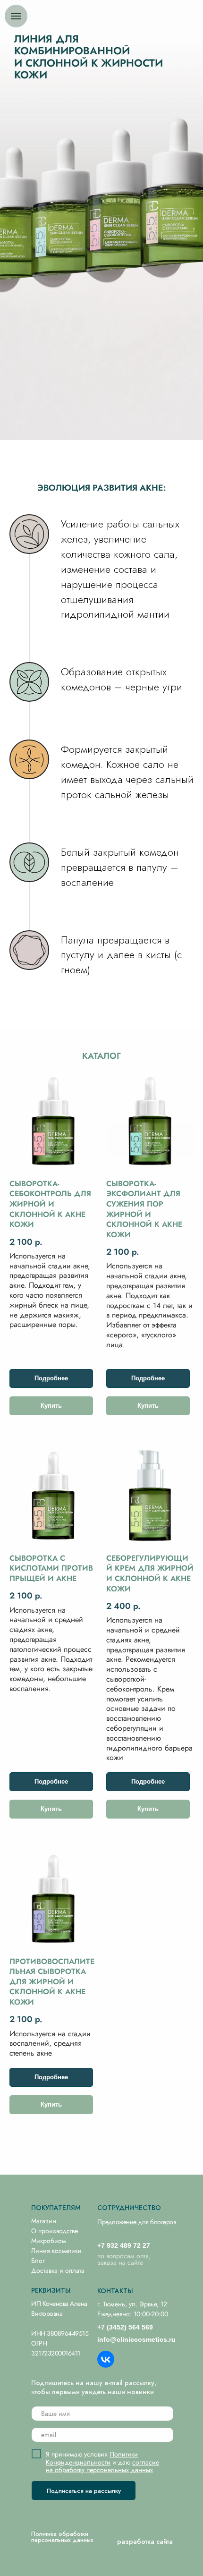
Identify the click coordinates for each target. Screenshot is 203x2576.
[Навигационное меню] (16, 16)
